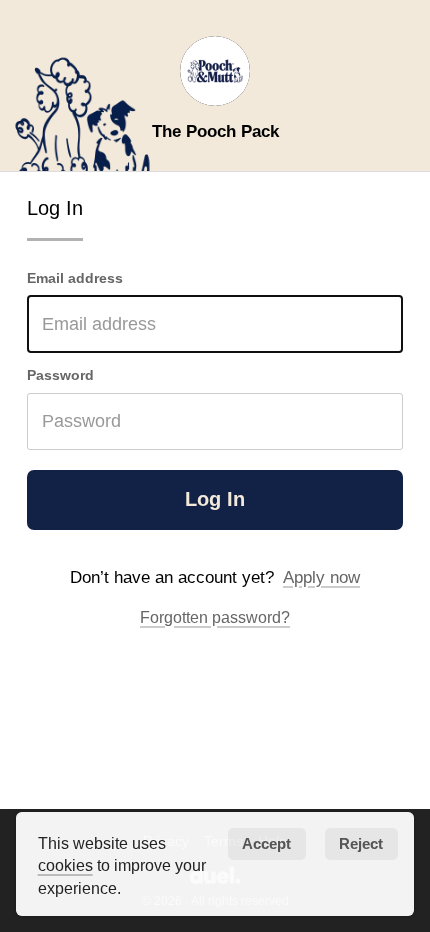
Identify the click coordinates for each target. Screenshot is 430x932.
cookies (65, 865)
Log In (215, 499)
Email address (75, 278)
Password (60, 375)
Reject (361, 844)
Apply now (321, 577)
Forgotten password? (215, 617)
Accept (266, 844)
